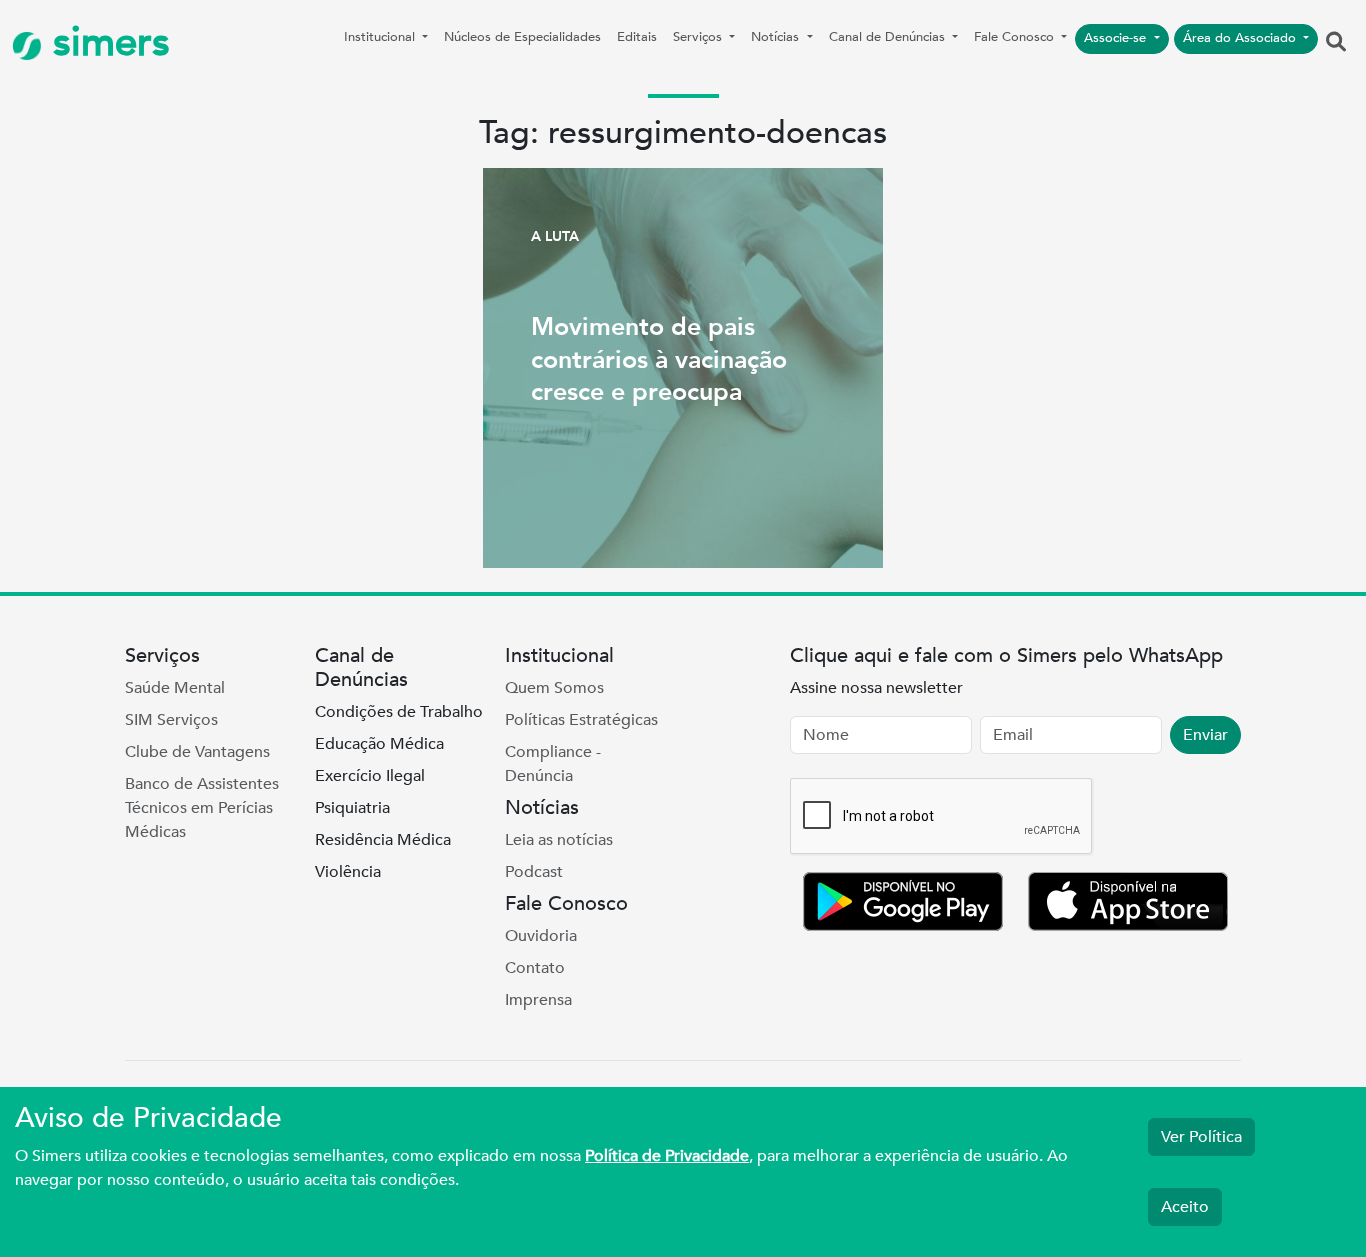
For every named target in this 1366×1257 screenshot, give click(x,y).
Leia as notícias (559, 840)
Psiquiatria (352, 808)
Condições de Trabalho (399, 712)
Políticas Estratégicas (581, 720)
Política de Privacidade (667, 1156)
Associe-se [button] (1117, 38)
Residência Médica (383, 840)
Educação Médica (379, 744)
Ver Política (1201, 1137)
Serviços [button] (699, 37)
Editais (637, 37)
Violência (348, 872)
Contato (535, 968)
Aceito (1185, 1207)
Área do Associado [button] (1241, 38)
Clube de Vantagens (197, 752)
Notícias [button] (777, 37)
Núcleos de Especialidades (522, 37)
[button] (1336, 43)
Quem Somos (554, 688)
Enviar (1205, 735)
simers (106, 42)
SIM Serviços (171, 720)
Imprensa (538, 1000)
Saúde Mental (175, 688)
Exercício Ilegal (370, 776)
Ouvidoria (541, 936)
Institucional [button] (381, 37)
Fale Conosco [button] (1016, 37)
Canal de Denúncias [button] (889, 37)
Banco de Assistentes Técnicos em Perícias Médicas (202, 808)
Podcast (534, 872)
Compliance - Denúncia (553, 764)
